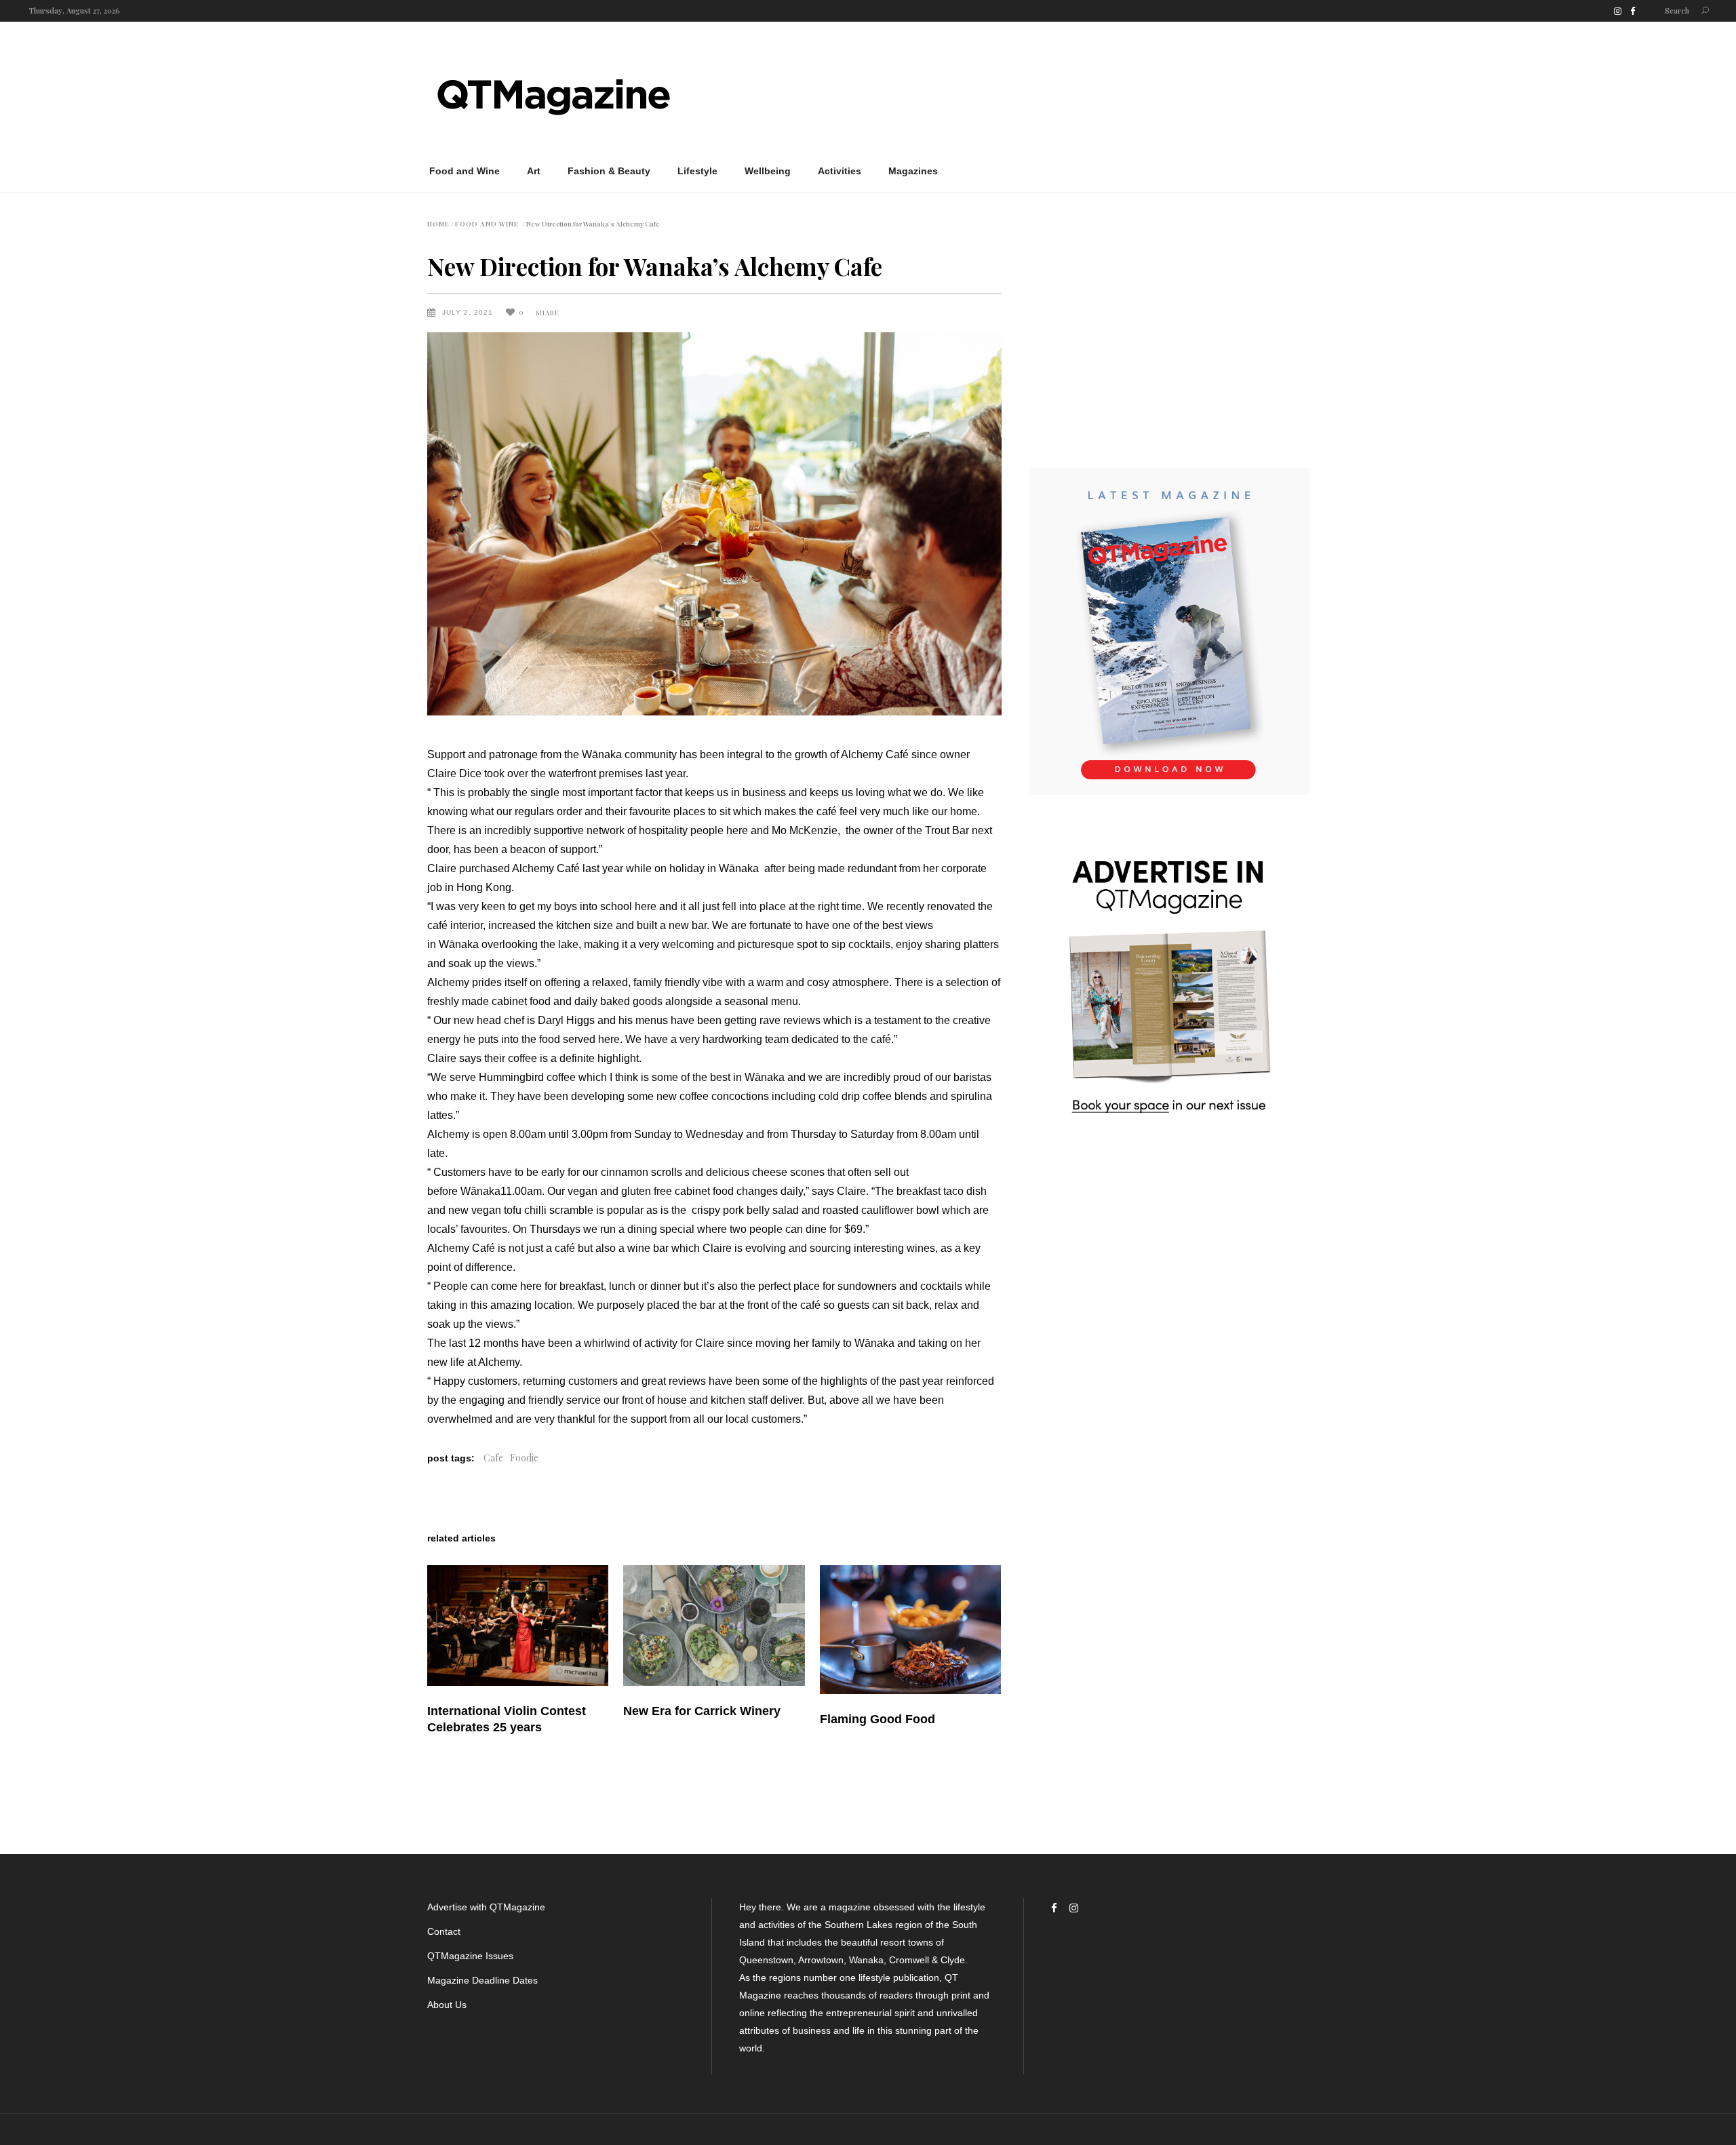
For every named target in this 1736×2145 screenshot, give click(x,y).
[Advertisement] (1062, 94)
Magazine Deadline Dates (482, 1980)
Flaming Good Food (877, 1719)
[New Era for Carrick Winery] (714, 1626)
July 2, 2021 (469, 312)
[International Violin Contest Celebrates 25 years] (518, 1626)
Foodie (524, 1458)
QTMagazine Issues (470, 1956)
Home (438, 224)
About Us (447, 2005)
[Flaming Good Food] (910, 1630)
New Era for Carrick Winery (702, 1711)
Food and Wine (487, 224)
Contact (444, 1931)
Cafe (493, 1458)
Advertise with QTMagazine (486, 1907)
